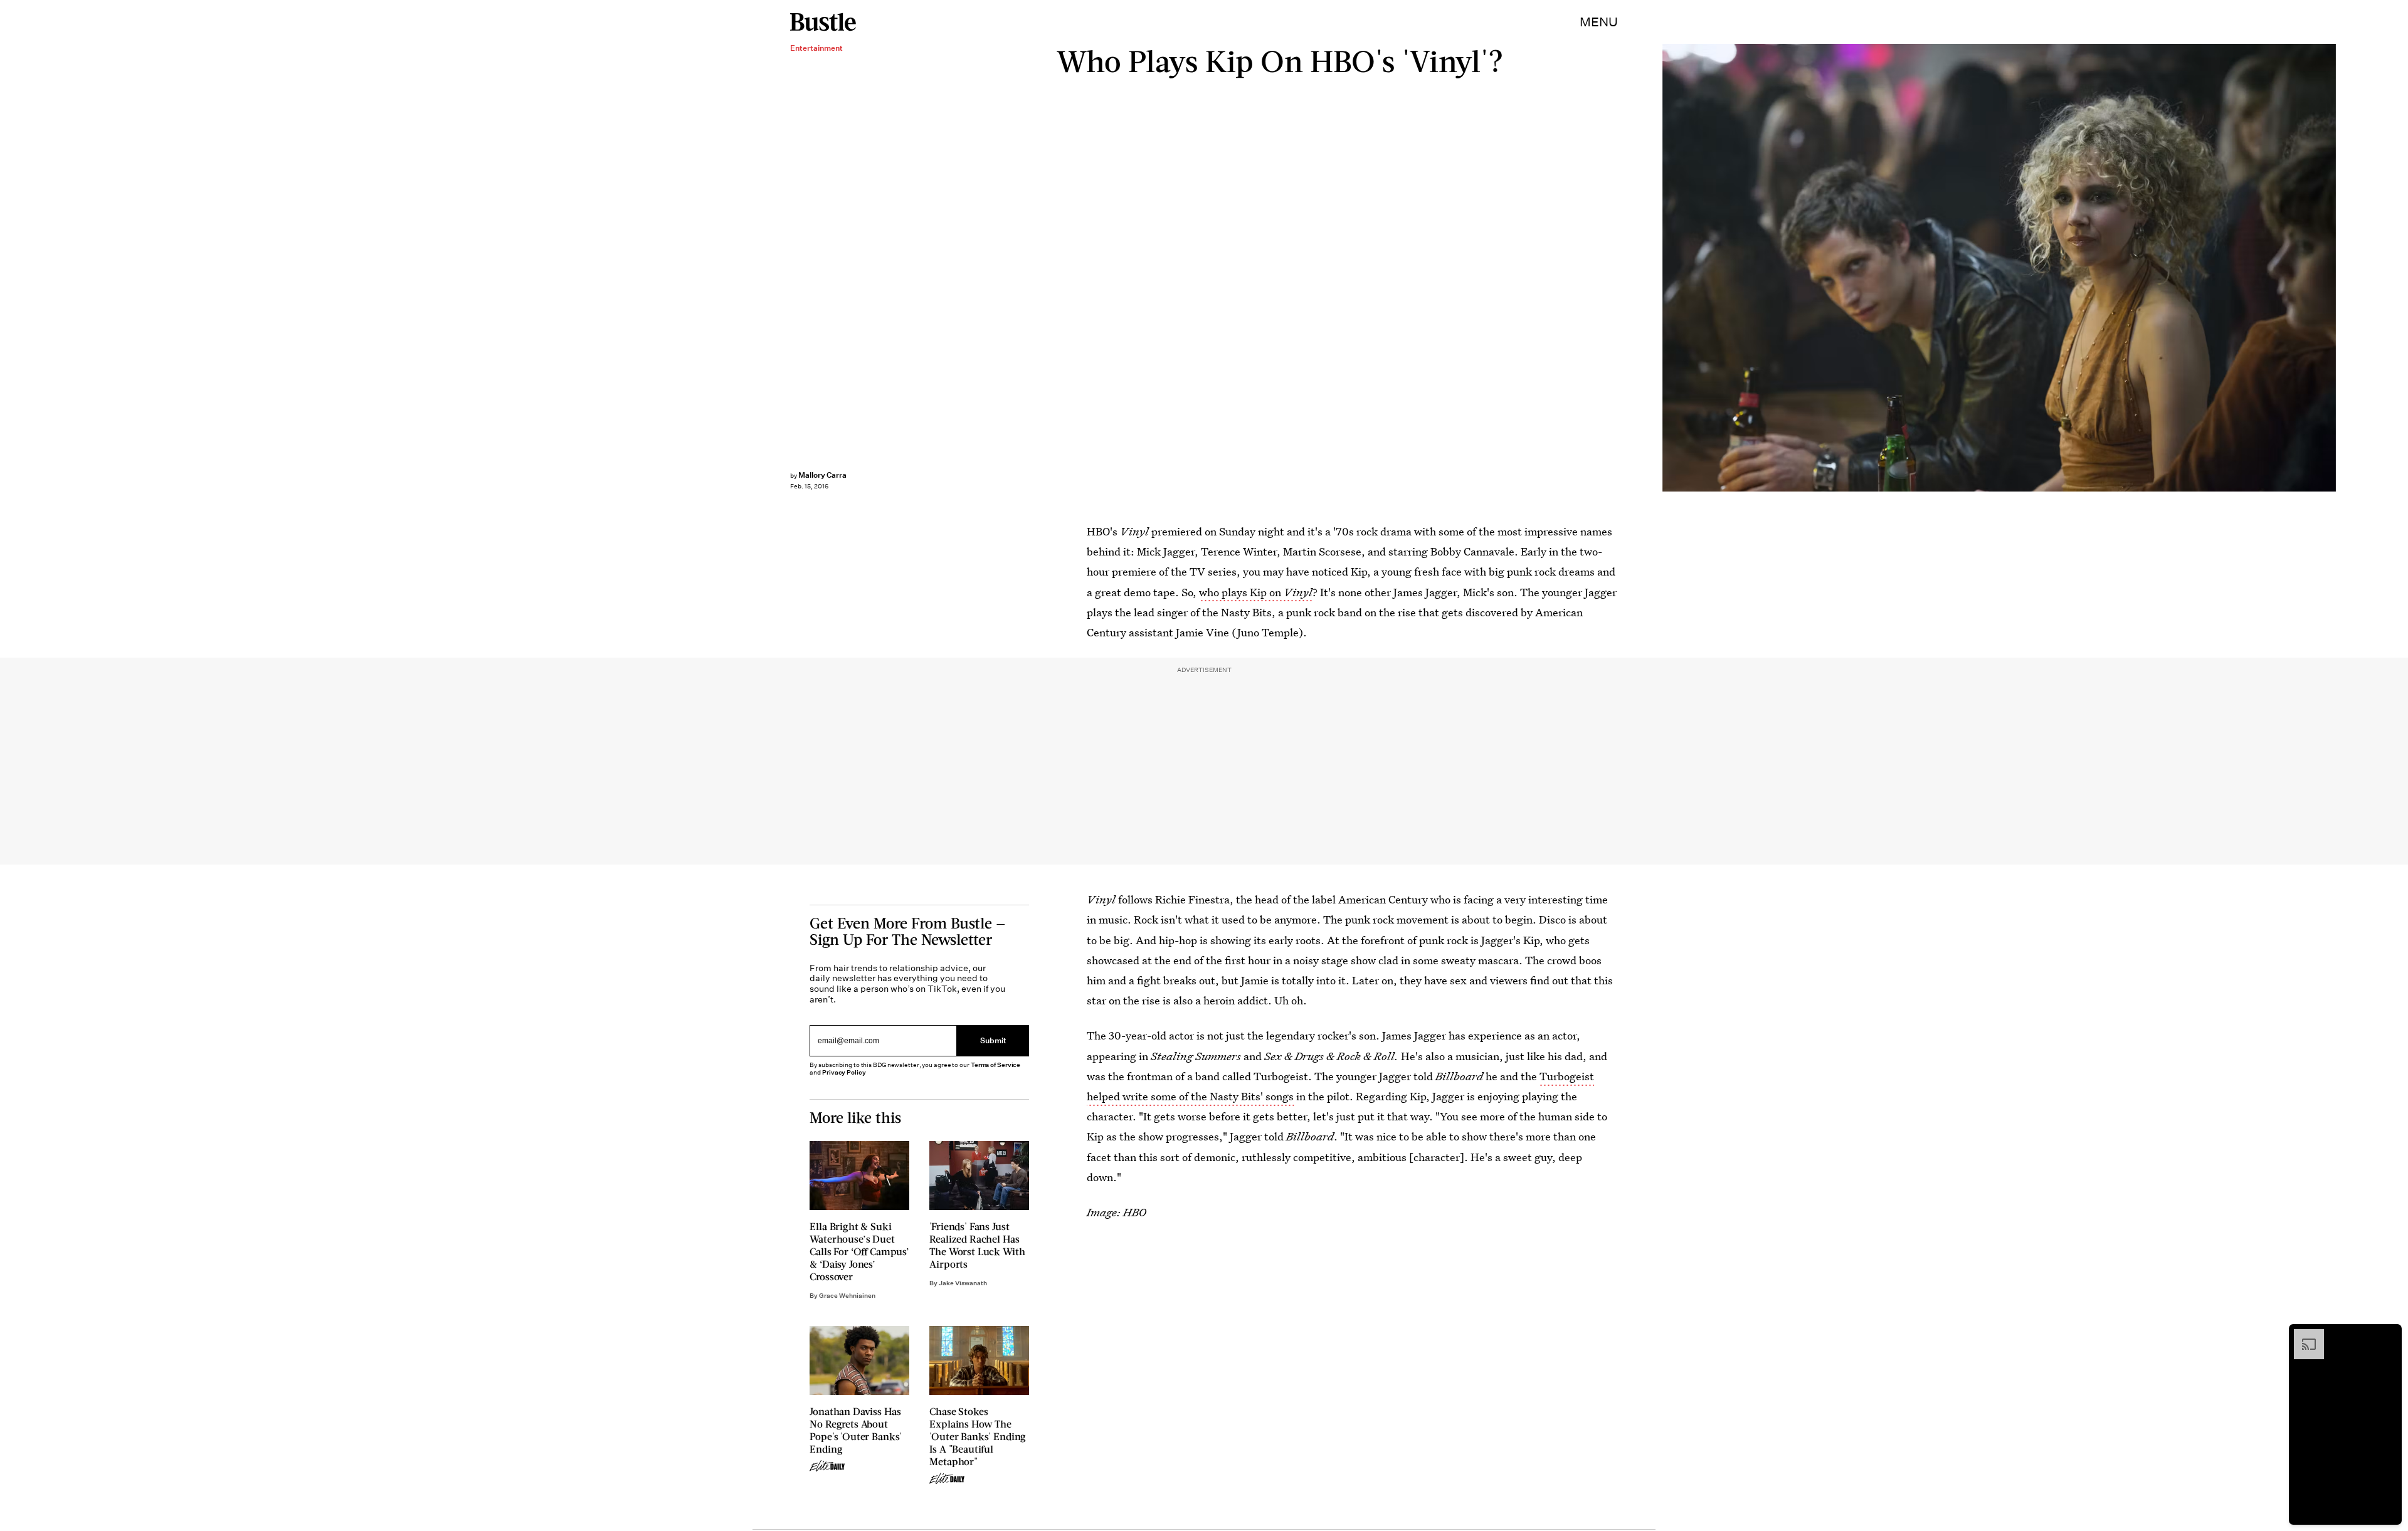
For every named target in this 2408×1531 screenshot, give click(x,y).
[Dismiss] (2388, 1335)
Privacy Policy (844, 1072)
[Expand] (2303, 1335)
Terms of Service (995, 1065)
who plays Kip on (1256, 592)
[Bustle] (823, 22)
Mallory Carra (822, 475)
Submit (993, 1041)
